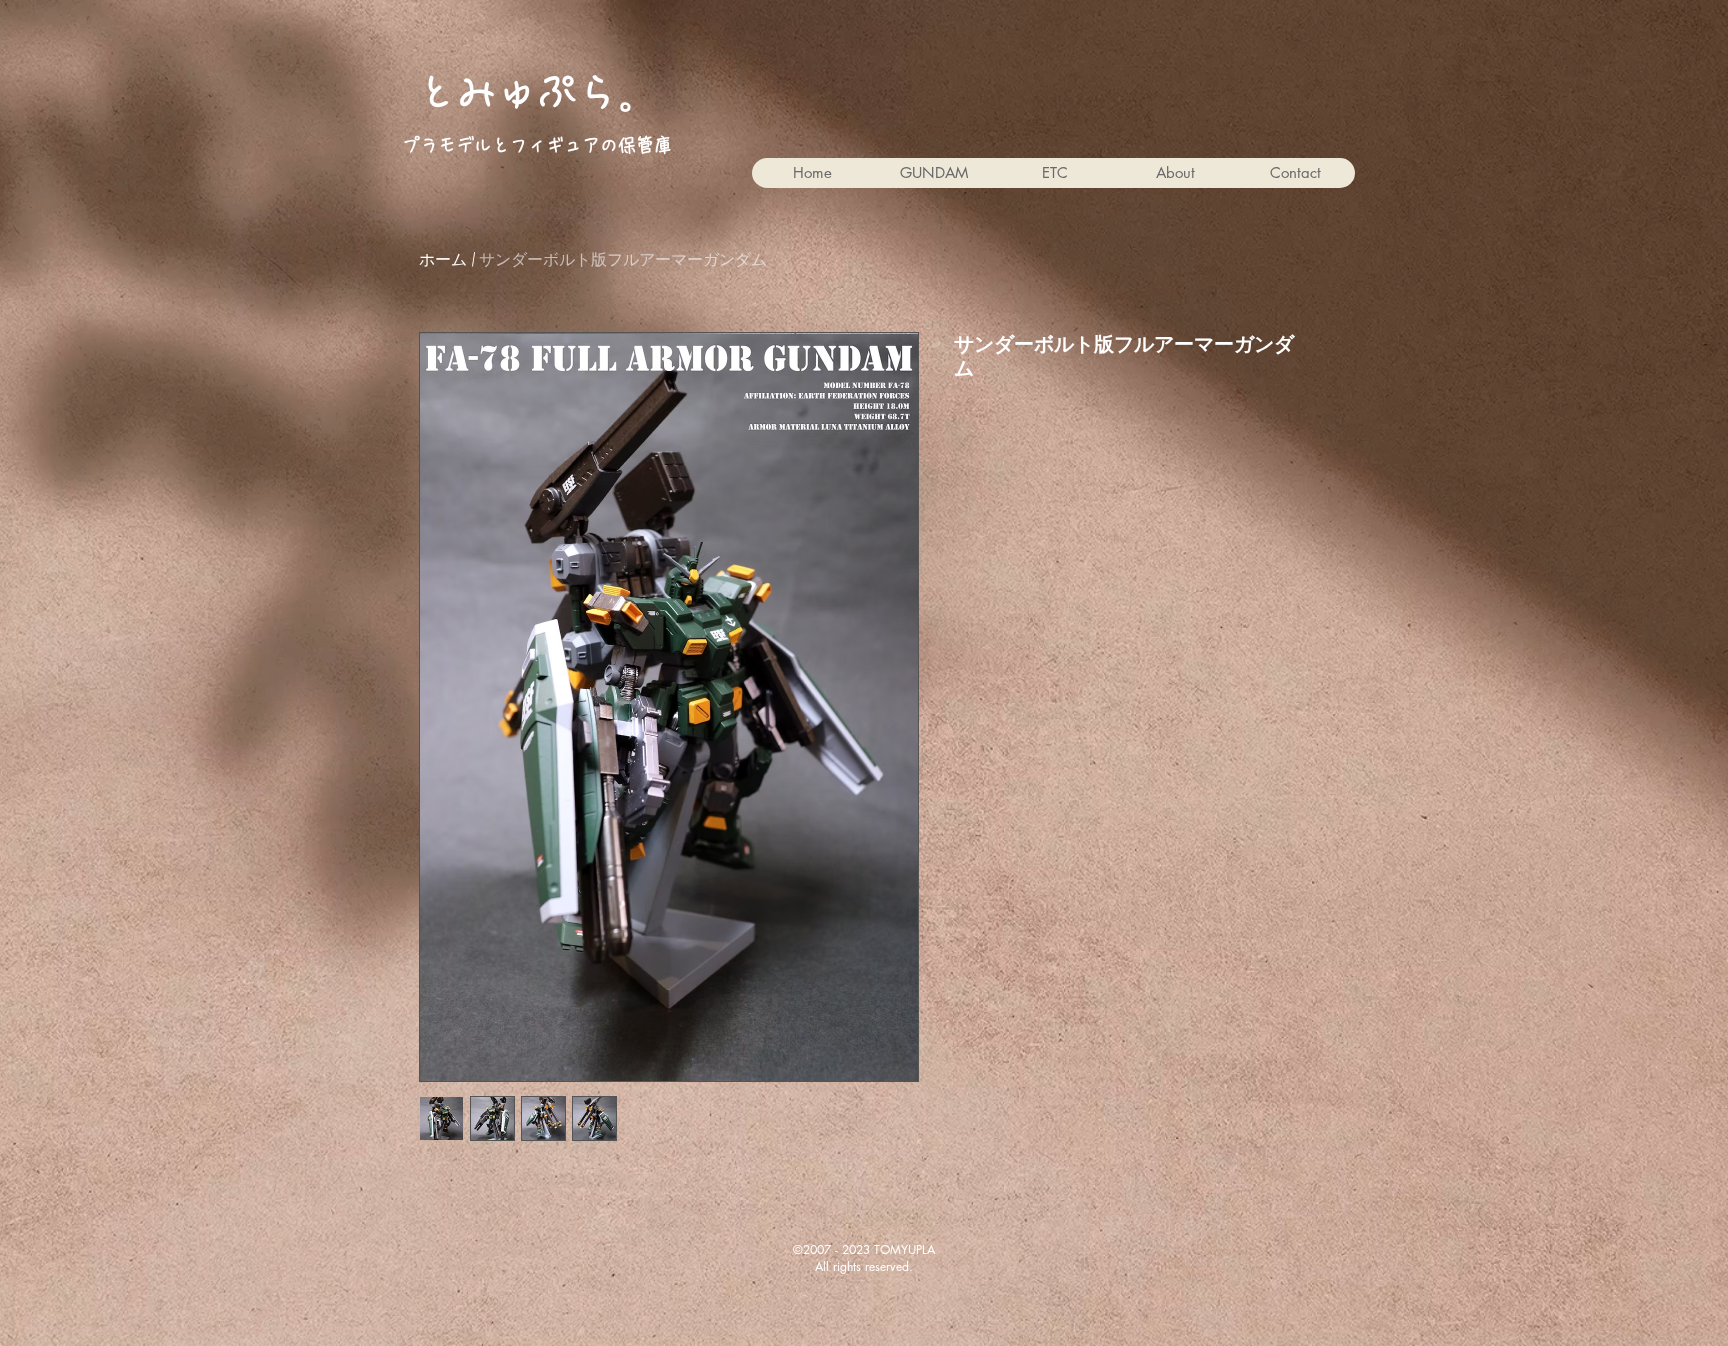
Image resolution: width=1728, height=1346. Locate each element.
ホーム (443, 259)
